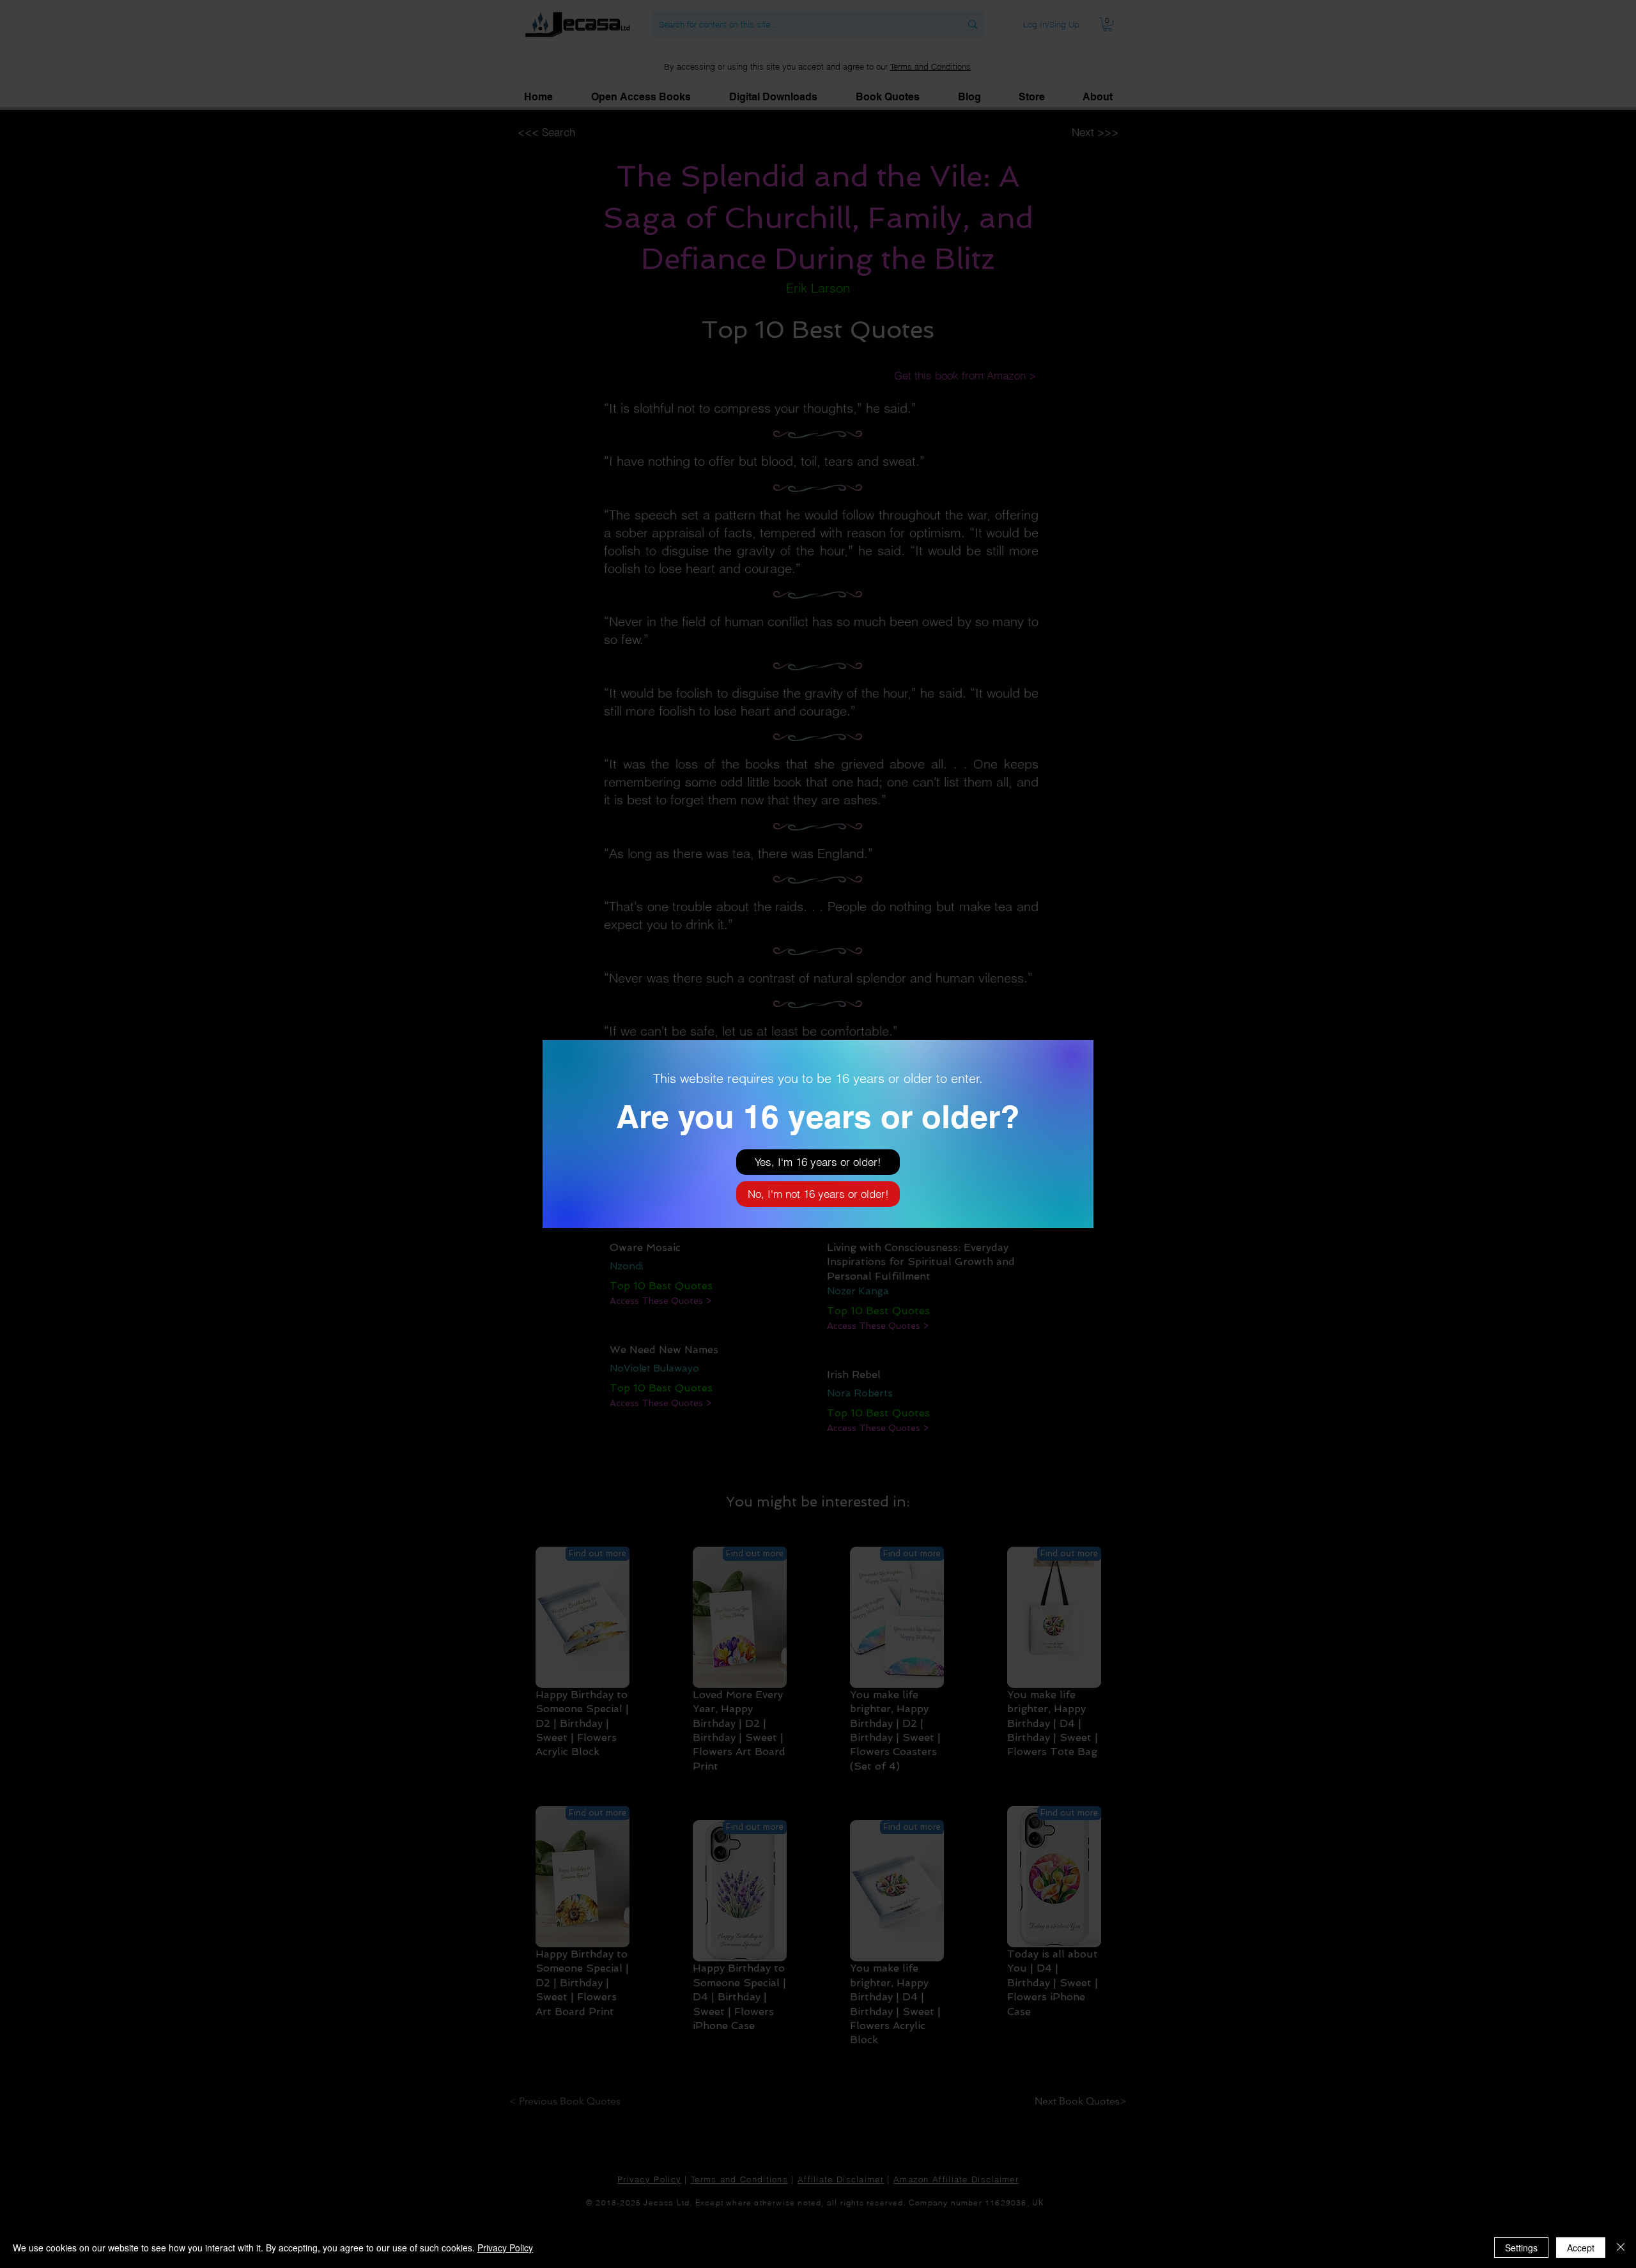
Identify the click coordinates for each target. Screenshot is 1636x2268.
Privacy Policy (505, 2248)
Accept (1581, 2248)
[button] (818, 1162)
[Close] (1621, 2248)
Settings (1521, 2248)
